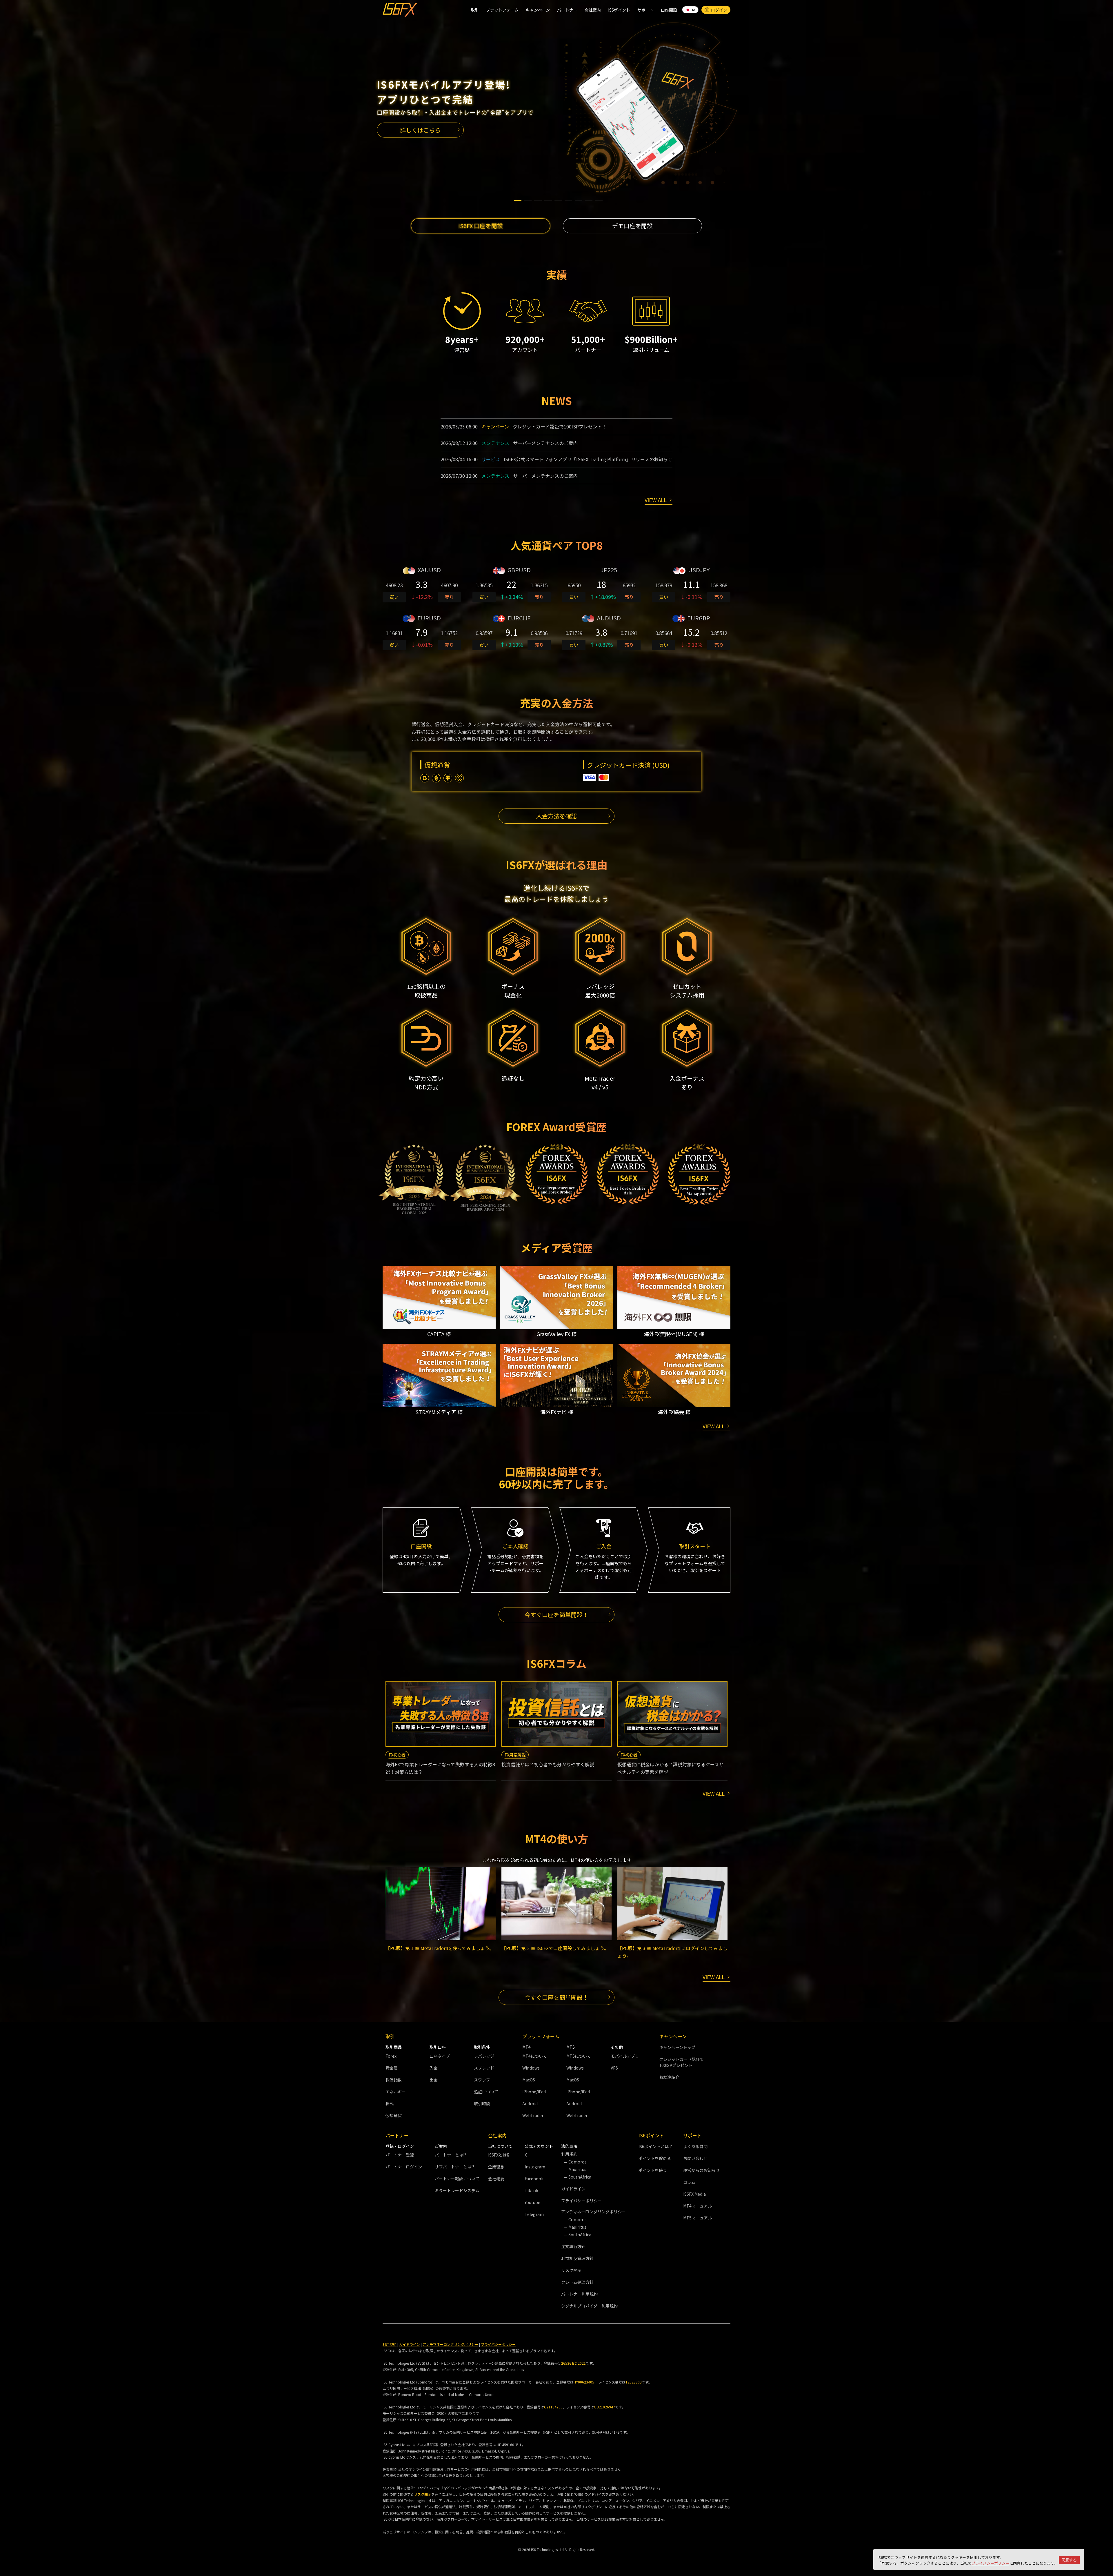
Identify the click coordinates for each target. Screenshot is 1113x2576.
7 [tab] (579, 198)
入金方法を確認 (556, 816)
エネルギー (396, 2092)
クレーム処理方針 (577, 2282)
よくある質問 (695, 2146)
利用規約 (390, 2344)
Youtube (532, 2202)
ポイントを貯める (655, 2158)
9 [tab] (599, 198)
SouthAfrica (580, 2177)
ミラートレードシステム (457, 2190)
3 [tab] (538, 198)
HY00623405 (584, 2382)
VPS (614, 2068)
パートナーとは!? (450, 2155)
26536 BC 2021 (573, 2363)
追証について (486, 2092)
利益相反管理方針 (577, 2258)
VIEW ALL (656, 500)
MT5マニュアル (698, 2218)
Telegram (534, 2214)
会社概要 (496, 2179)
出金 (434, 2080)
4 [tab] (548, 198)
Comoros (578, 2162)
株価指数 (394, 2080)
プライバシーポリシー (990, 2563)
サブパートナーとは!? (454, 2167)
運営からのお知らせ (701, 2170)
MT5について (579, 2056)
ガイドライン (573, 2189)
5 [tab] (558, 198)
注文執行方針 (573, 2246)
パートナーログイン (404, 2167)
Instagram (535, 2167)
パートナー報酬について (457, 2179)
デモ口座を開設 (632, 226)
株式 (390, 2103)
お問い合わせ (695, 2158)
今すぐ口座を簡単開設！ (556, 1615)
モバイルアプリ (625, 2056)
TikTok (531, 2190)
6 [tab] (568, 198)
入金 (434, 2068)
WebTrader (533, 2115)
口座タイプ (440, 2056)
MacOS (529, 2080)
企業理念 (496, 2167)
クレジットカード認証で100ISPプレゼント (681, 2062)
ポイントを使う (653, 2170)
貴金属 (392, 2068)
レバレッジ (484, 2056)
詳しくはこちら (420, 130)
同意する (1069, 2560)
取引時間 (482, 2103)
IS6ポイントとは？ (656, 2146)
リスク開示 (571, 2270)
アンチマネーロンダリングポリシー (450, 2344)
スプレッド (484, 2068)
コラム (689, 2182)
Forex (391, 2056)
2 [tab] (528, 198)
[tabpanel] (556, 107)
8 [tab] (589, 198)
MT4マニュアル (698, 2206)
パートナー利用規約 (579, 2294)
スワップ (482, 2080)
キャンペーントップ (677, 2047)
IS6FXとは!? (499, 2155)
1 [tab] (518, 198)
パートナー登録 (400, 2155)
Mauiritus (577, 2169)
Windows (531, 2068)
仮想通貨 (394, 2115)
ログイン (719, 10)
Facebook (534, 2179)
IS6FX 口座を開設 (481, 226)
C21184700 (553, 2407)
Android (530, 2103)
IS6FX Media (694, 2194)
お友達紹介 (669, 2077)
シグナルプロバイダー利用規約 (589, 2306)
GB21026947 (604, 2407)
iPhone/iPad (534, 2092)
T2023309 (634, 2382)
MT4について (535, 2056)
